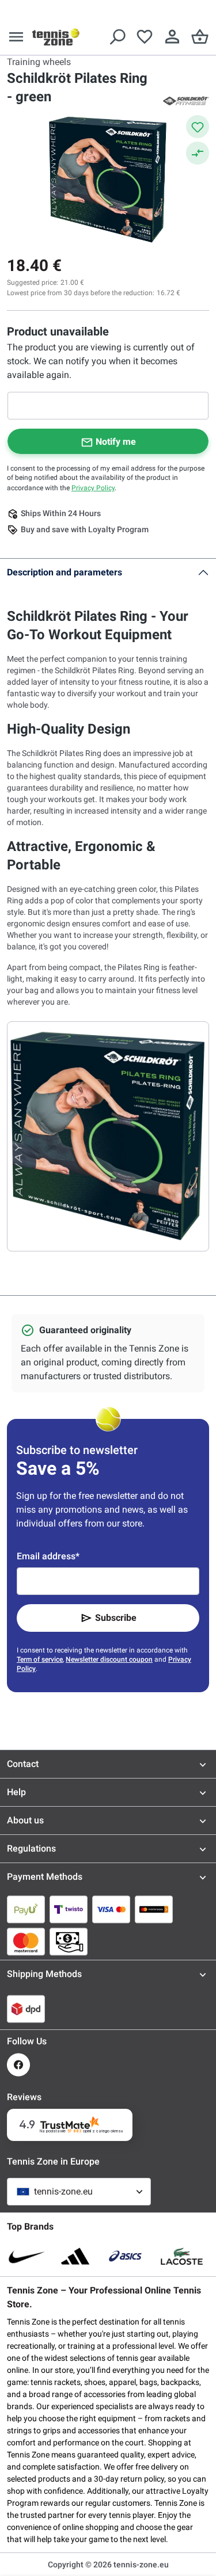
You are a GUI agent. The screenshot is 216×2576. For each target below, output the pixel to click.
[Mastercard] (26, 1941)
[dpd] (26, 2009)
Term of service (40, 1659)
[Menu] (16, 37)
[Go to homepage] (56, 37)
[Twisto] (69, 1909)
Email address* (48, 1556)
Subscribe (116, 1618)
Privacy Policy (93, 488)
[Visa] (111, 1909)
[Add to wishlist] (198, 127)
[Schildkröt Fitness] (186, 100)
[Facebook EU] (18, 2065)
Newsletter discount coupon (109, 1659)
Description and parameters (65, 572)
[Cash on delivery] (69, 1941)
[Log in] (172, 37)
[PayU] (26, 1909)
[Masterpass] (154, 1909)
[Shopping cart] (200, 37)
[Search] (117, 37)
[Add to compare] (198, 153)
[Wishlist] (145, 37)
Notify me (116, 442)
